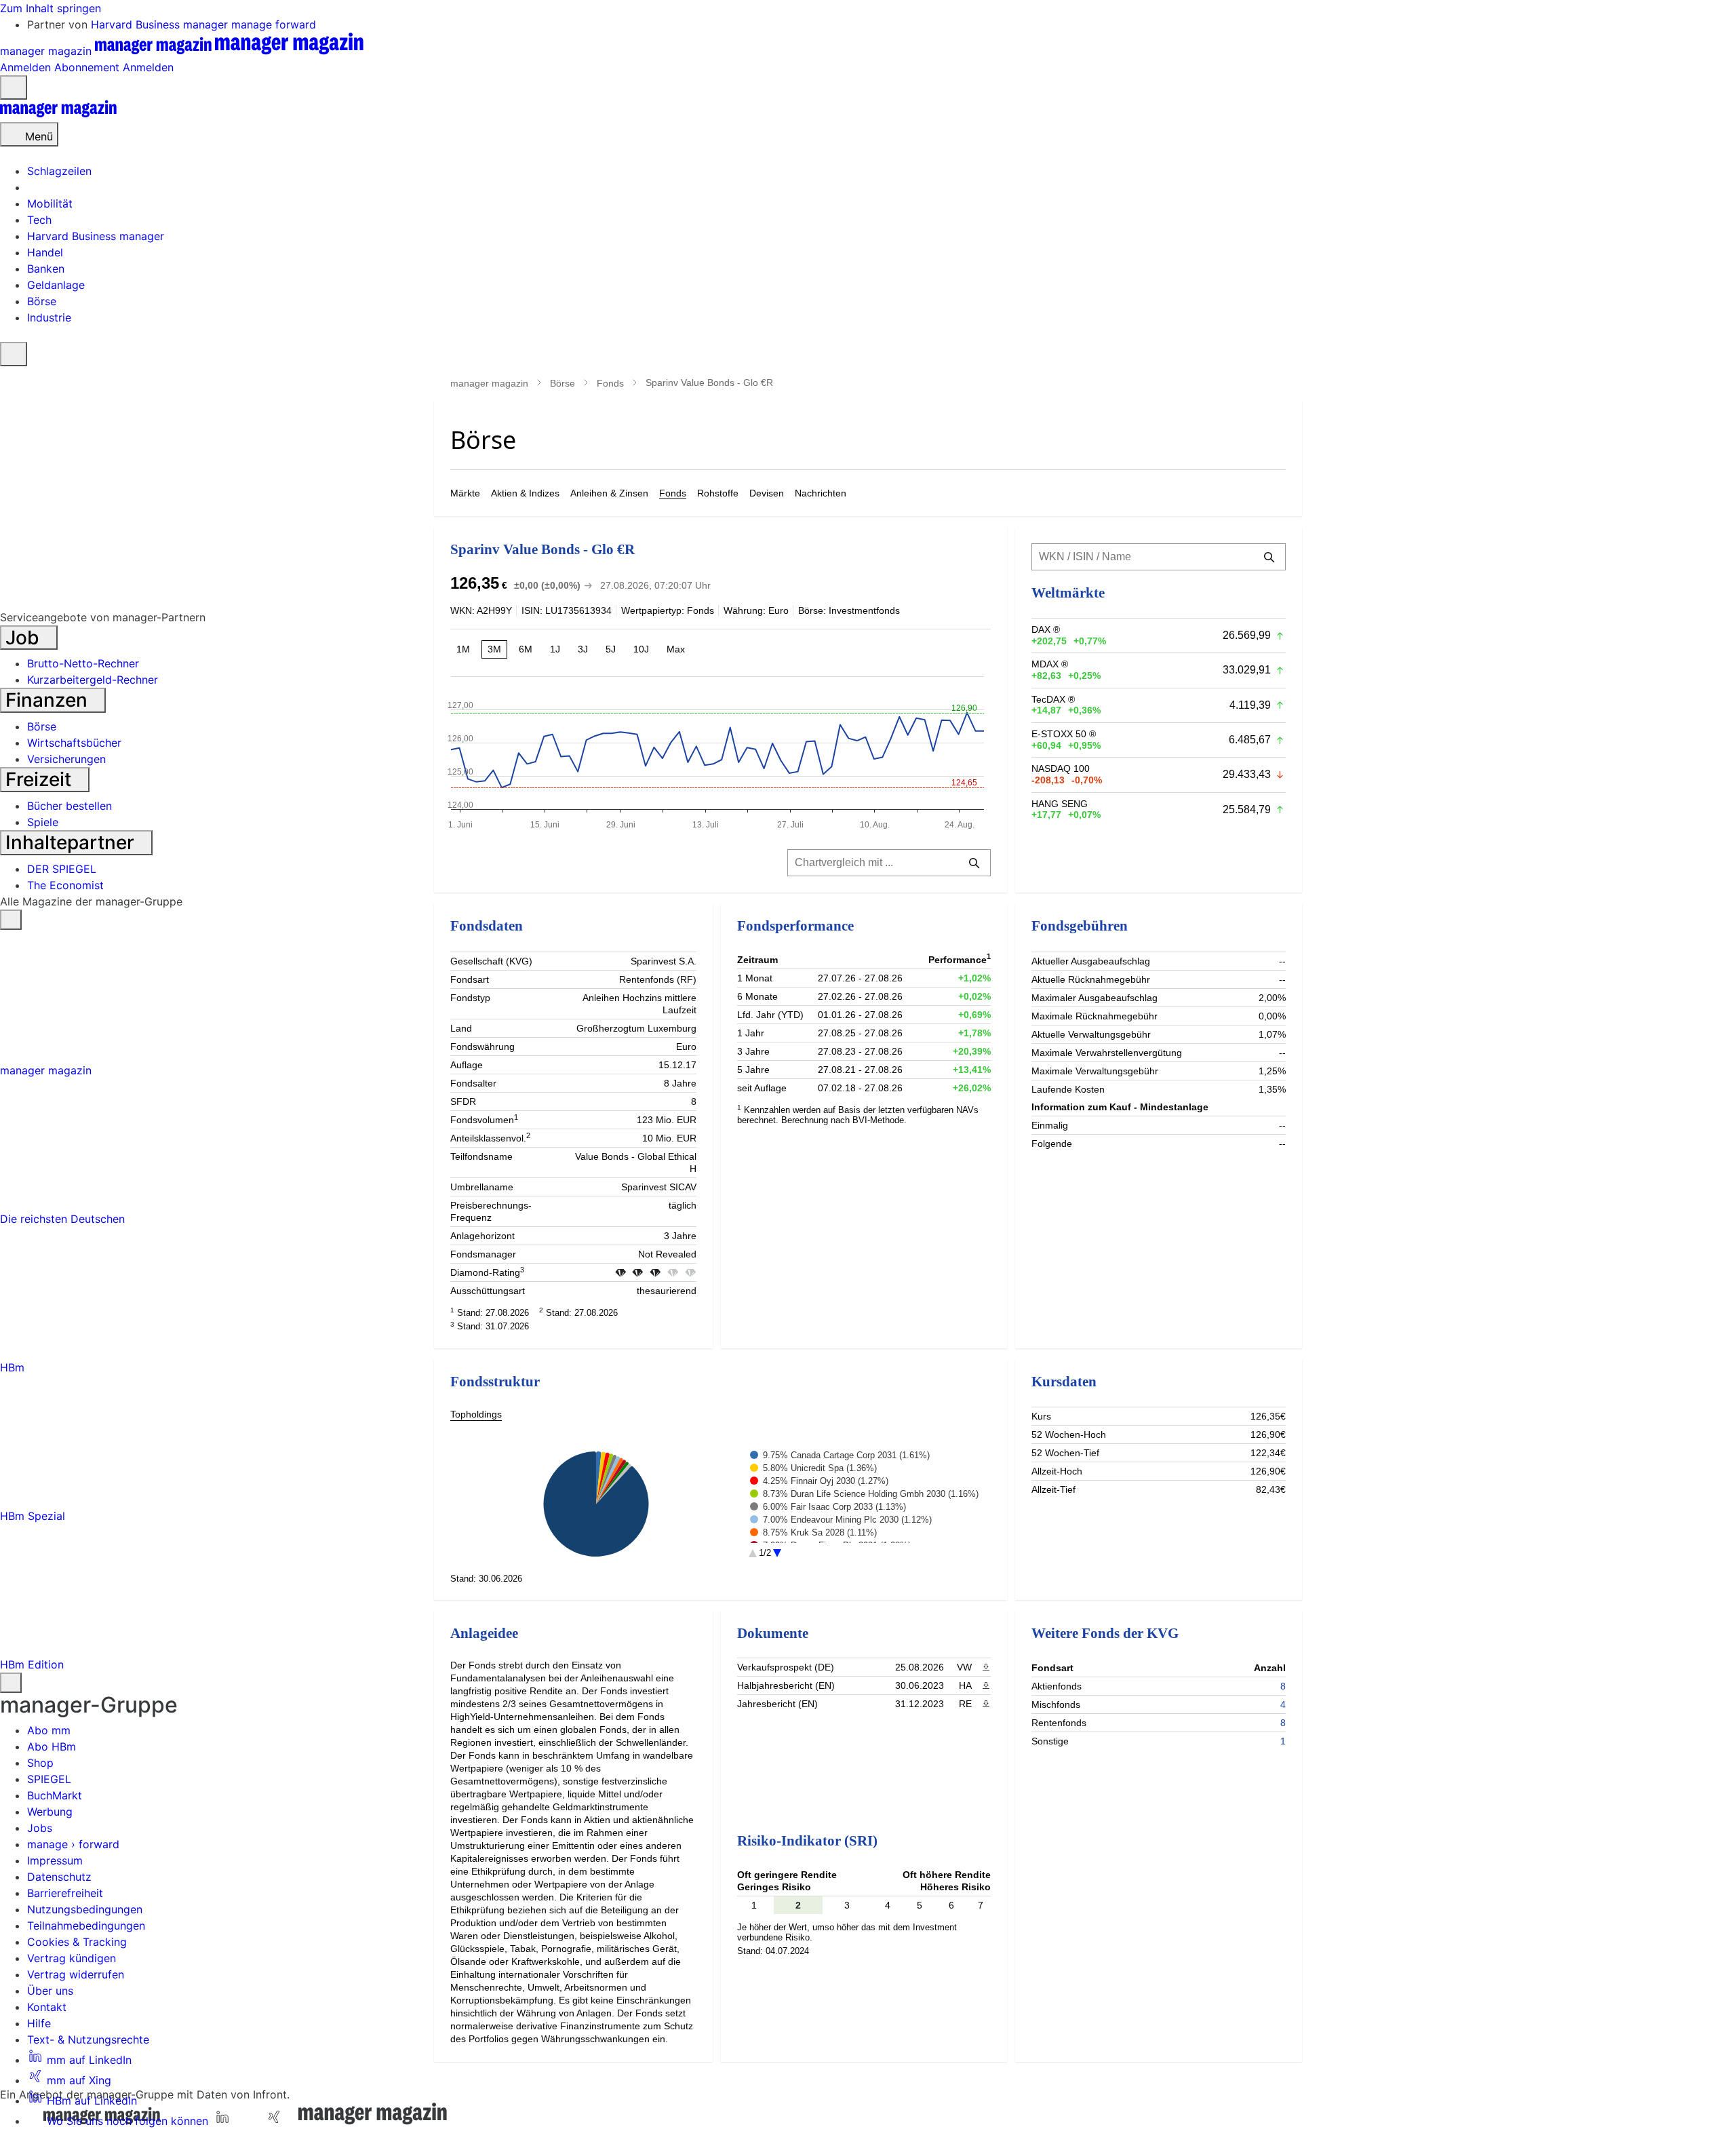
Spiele (43, 822)
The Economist (65, 885)
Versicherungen (66, 759)
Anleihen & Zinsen (609, 493)
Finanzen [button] (49, 700)
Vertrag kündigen (72, 1958)
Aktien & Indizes (525, 493)
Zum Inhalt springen (51, 8)
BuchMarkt (55, 1795)
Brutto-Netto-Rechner (83, 663)
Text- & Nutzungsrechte (88, 2039)
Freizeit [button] (41, 779)
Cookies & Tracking (77, 1942)
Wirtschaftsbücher (74, 743)
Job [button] (25, 638)
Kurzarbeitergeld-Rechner (93, 680)
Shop (40, 1763)
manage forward (274, 24)
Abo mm (49, 1730)
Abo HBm (52, 1746)
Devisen (767, 493)
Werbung (50, 1812)
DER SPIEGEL (62, 869)
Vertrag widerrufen (76, 1974)
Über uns (50, 1991)
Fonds (610, 383)
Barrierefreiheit (65, 1893)
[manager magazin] (58, 114)
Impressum (55, 1860)
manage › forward (73, 1844)
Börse (563, 383)
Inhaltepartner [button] (72, 842)
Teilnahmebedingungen (86, 1926)
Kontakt (47, 2007)
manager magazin (489, 383)
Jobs (40, 1828)
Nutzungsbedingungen (85, 1909)
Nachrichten (821, 493)
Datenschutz (59, 1877)
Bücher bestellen (70, 806)
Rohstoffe (718, 493)
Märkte (465, 493)
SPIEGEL (49, 1779)
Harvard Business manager (161, 24)
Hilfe (39, 2023)
